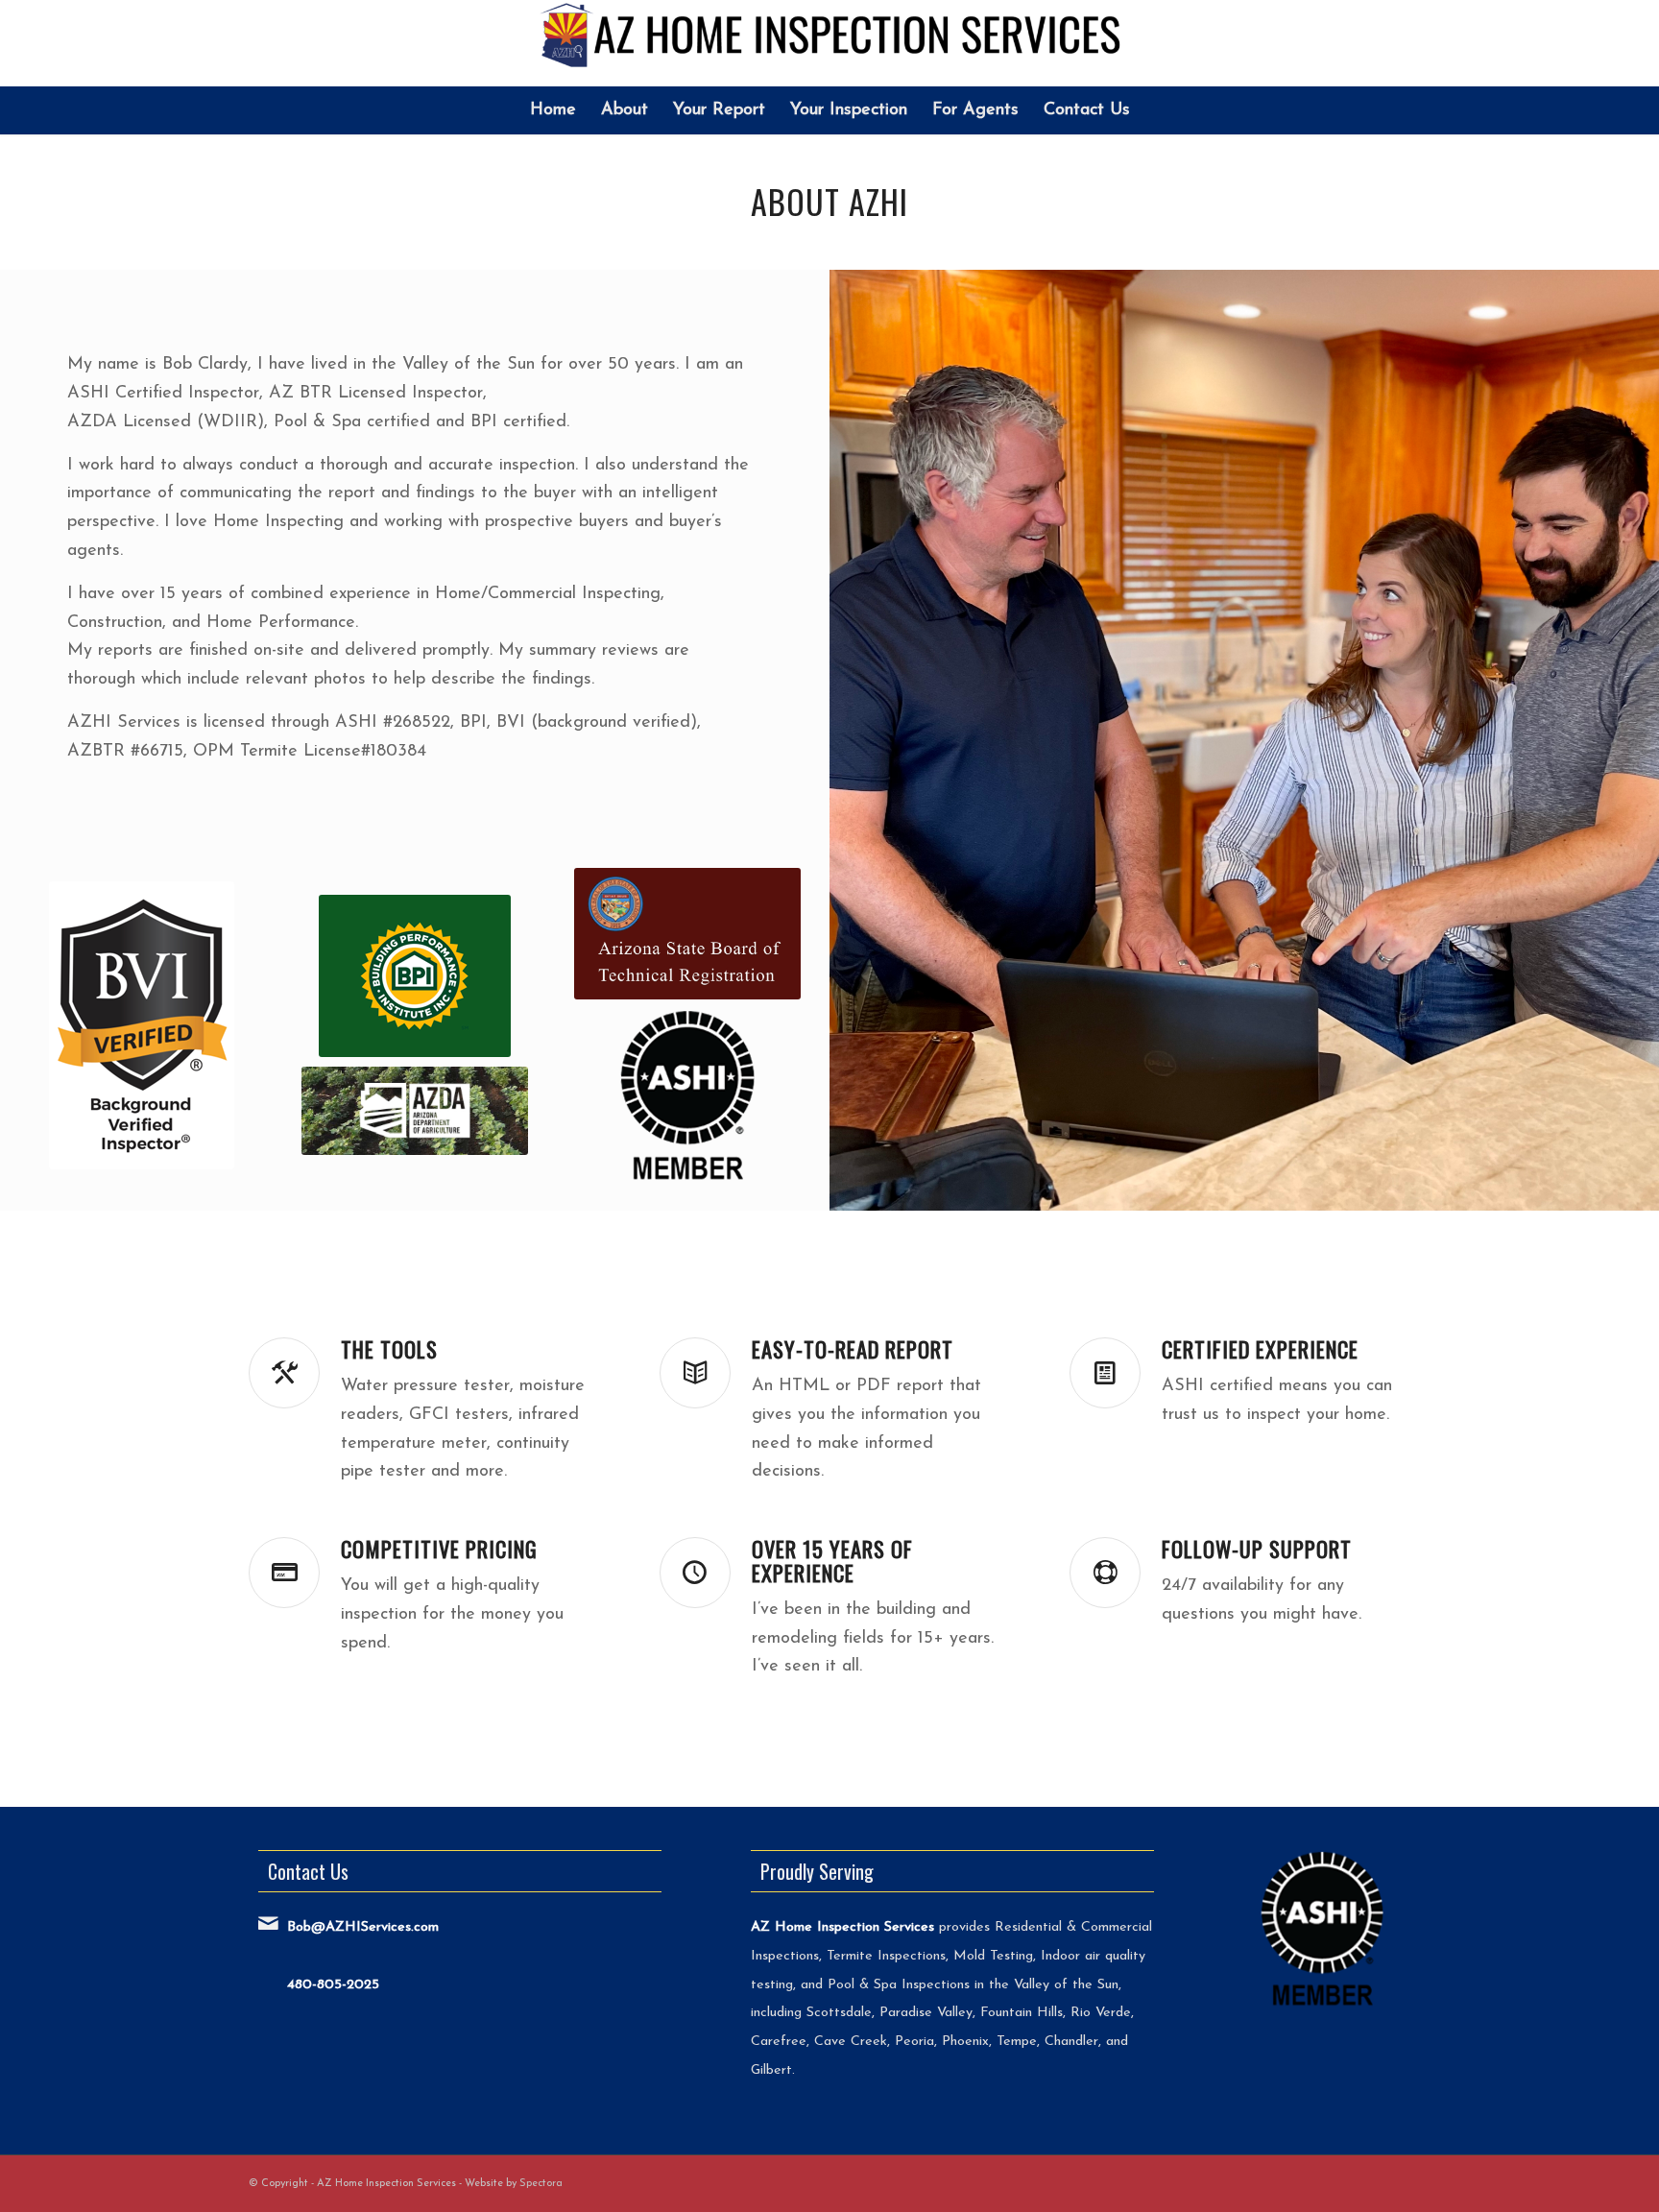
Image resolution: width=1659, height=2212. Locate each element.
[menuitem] (553, 110)
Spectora (541, 2184)
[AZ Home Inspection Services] (830, 43)
